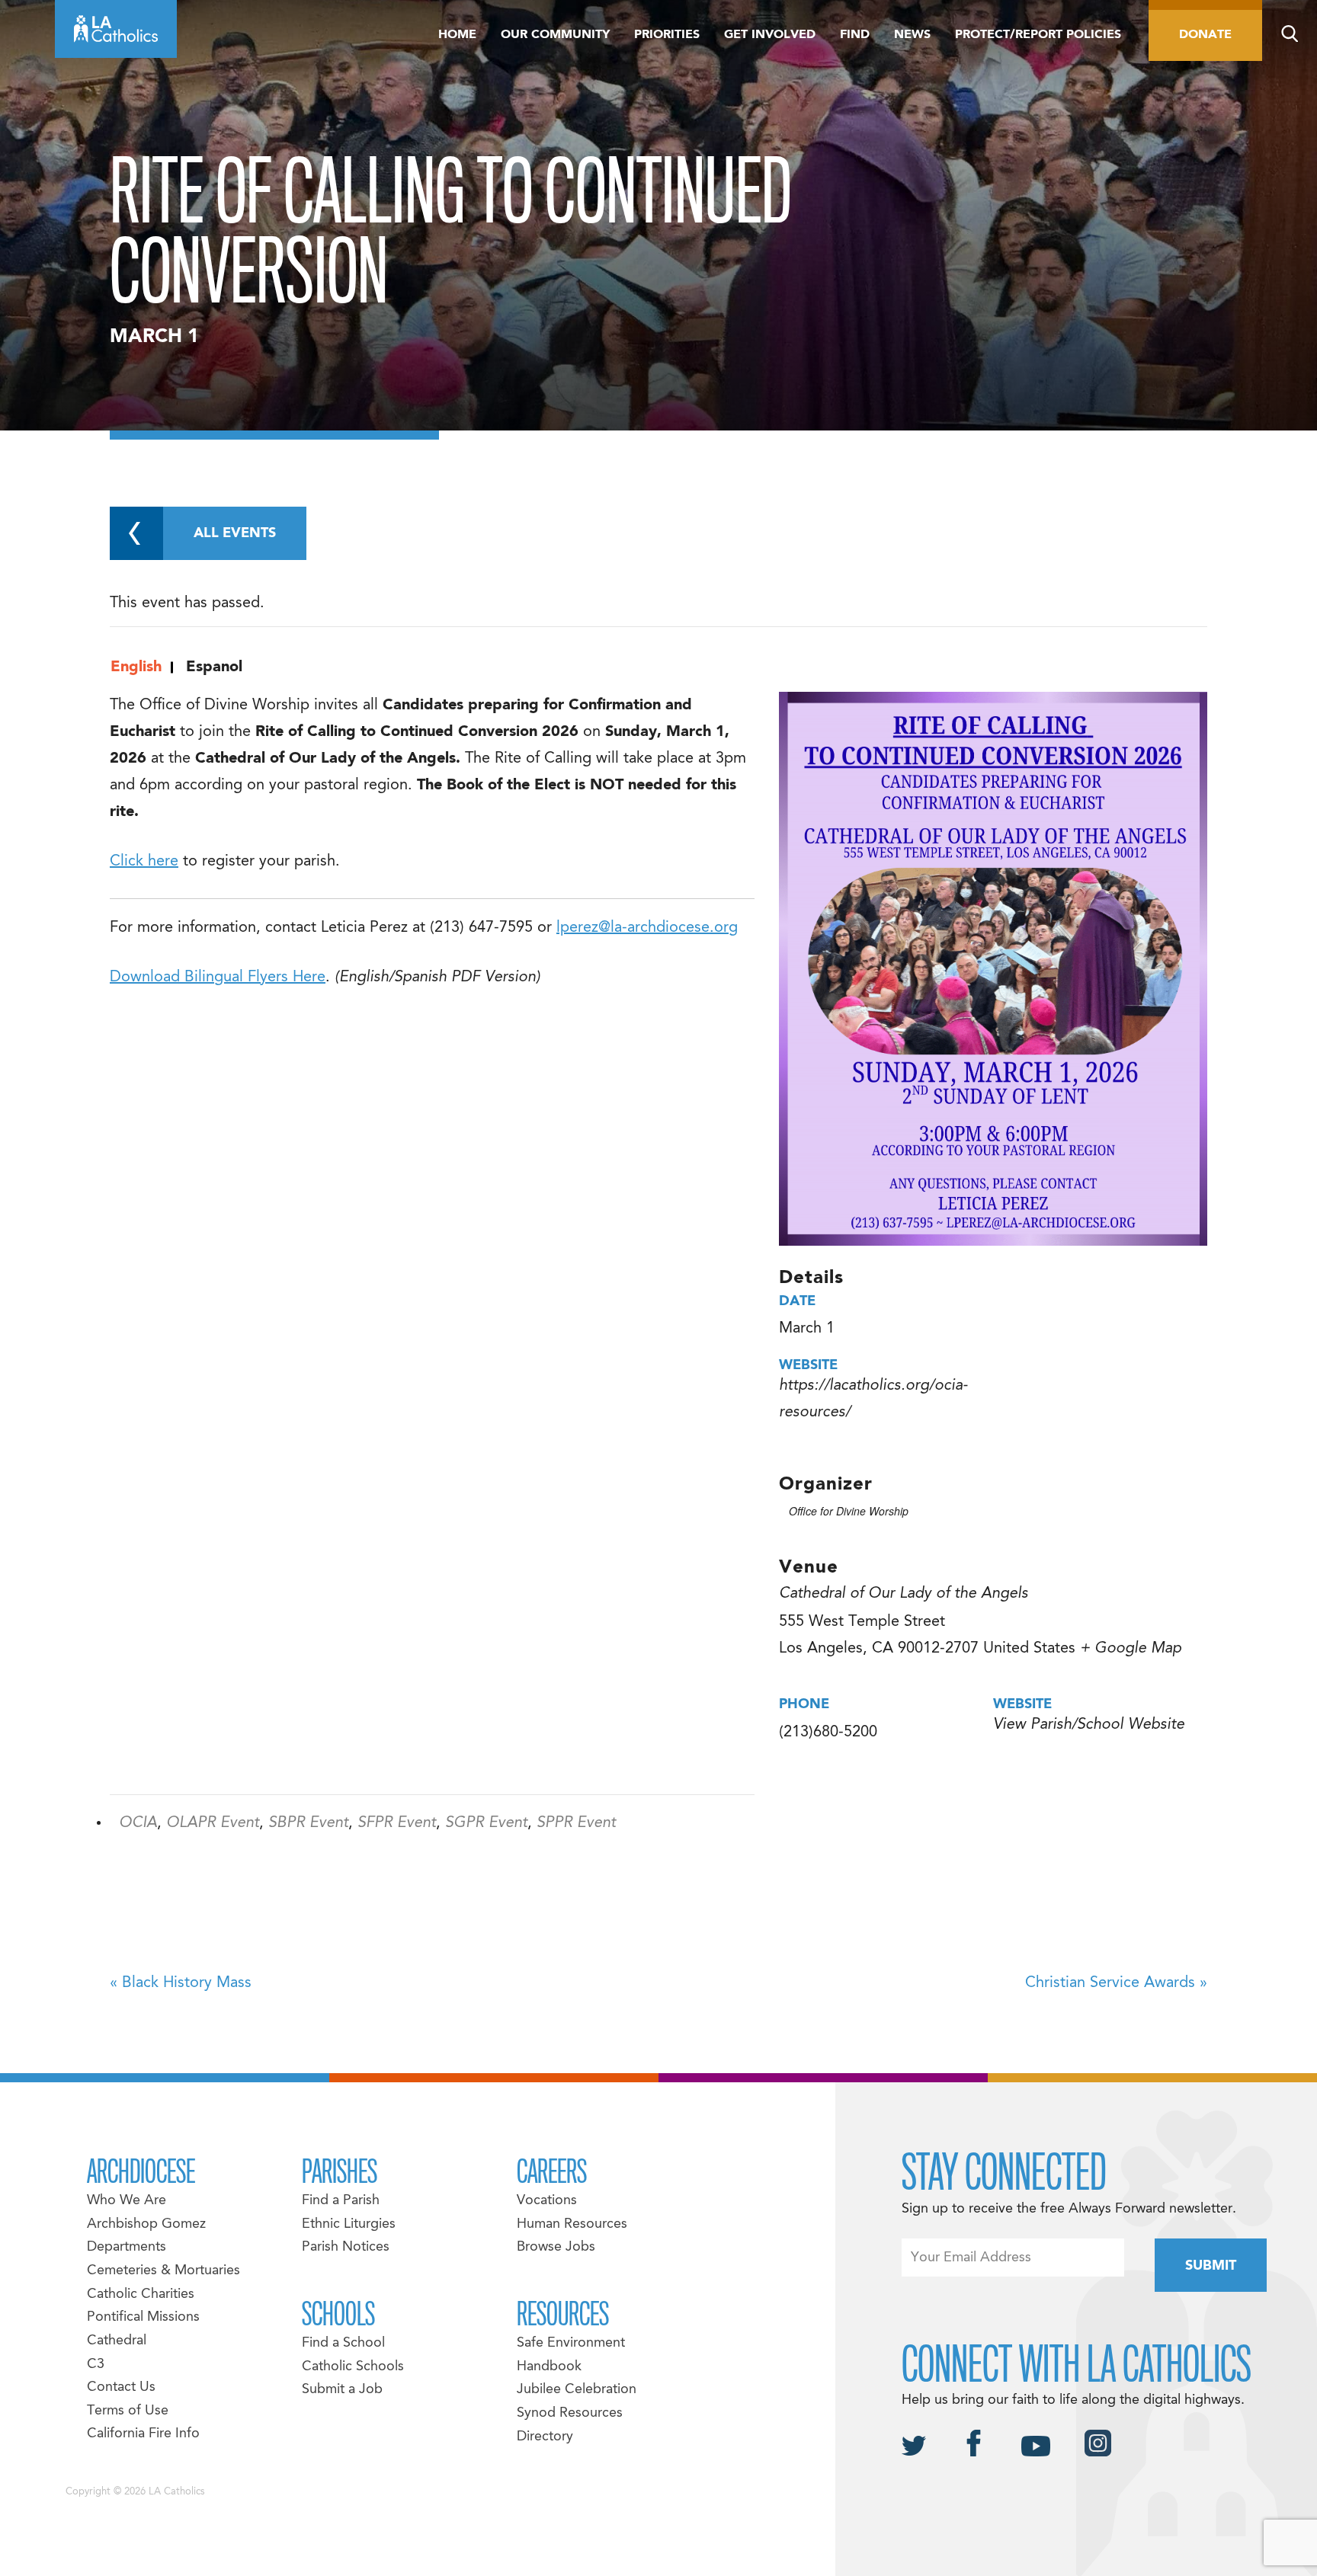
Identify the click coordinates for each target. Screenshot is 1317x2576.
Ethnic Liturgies (349, 2224)
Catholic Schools (353, 2367)
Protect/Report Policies (1038, 35)
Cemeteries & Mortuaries (163, 2271)
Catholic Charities (141, 2294)
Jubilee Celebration (577, 2390)
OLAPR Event (213, 1823)
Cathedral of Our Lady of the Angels (904, 1594)
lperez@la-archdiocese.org (647, 928)
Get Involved (770, 35)
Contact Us (121, 2387)
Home (457, 35)
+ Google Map (1131, 1649)
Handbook (549, 2367)
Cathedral (117, 2341)
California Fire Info (143, 2434)
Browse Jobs (556, 2247)
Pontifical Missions (143, 2317)
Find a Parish (341, 2201)
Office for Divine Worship (849, 1511)
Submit (1211, 2266)
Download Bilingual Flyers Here (218, 978)
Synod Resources (570, 2413)
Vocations (547, 2201)
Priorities (667, 35)
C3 (96, 2365)
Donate (1205, 35)
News (912, 35)
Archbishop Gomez (146, 2224)
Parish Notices (346, 2247)
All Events (235, 534)
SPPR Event (576, 1823)
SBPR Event (308, 1823)
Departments (127, 2247)
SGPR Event (486, 1823)
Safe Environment (571, 2343)
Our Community (555, 35)
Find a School (343, 2343)
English (136, 667)
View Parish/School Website (1089, 1725)
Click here (144, 862)
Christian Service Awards (1116, 1983)
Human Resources (572, 2224)
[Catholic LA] (116, 29)
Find (855, 35)
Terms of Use (128, 2411)
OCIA (138, 1823)
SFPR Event (397, 1823)
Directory (545, 2437)
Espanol (214, 667)
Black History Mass (181, 1983)
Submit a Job (342, 2390)
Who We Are (127, 2201)
